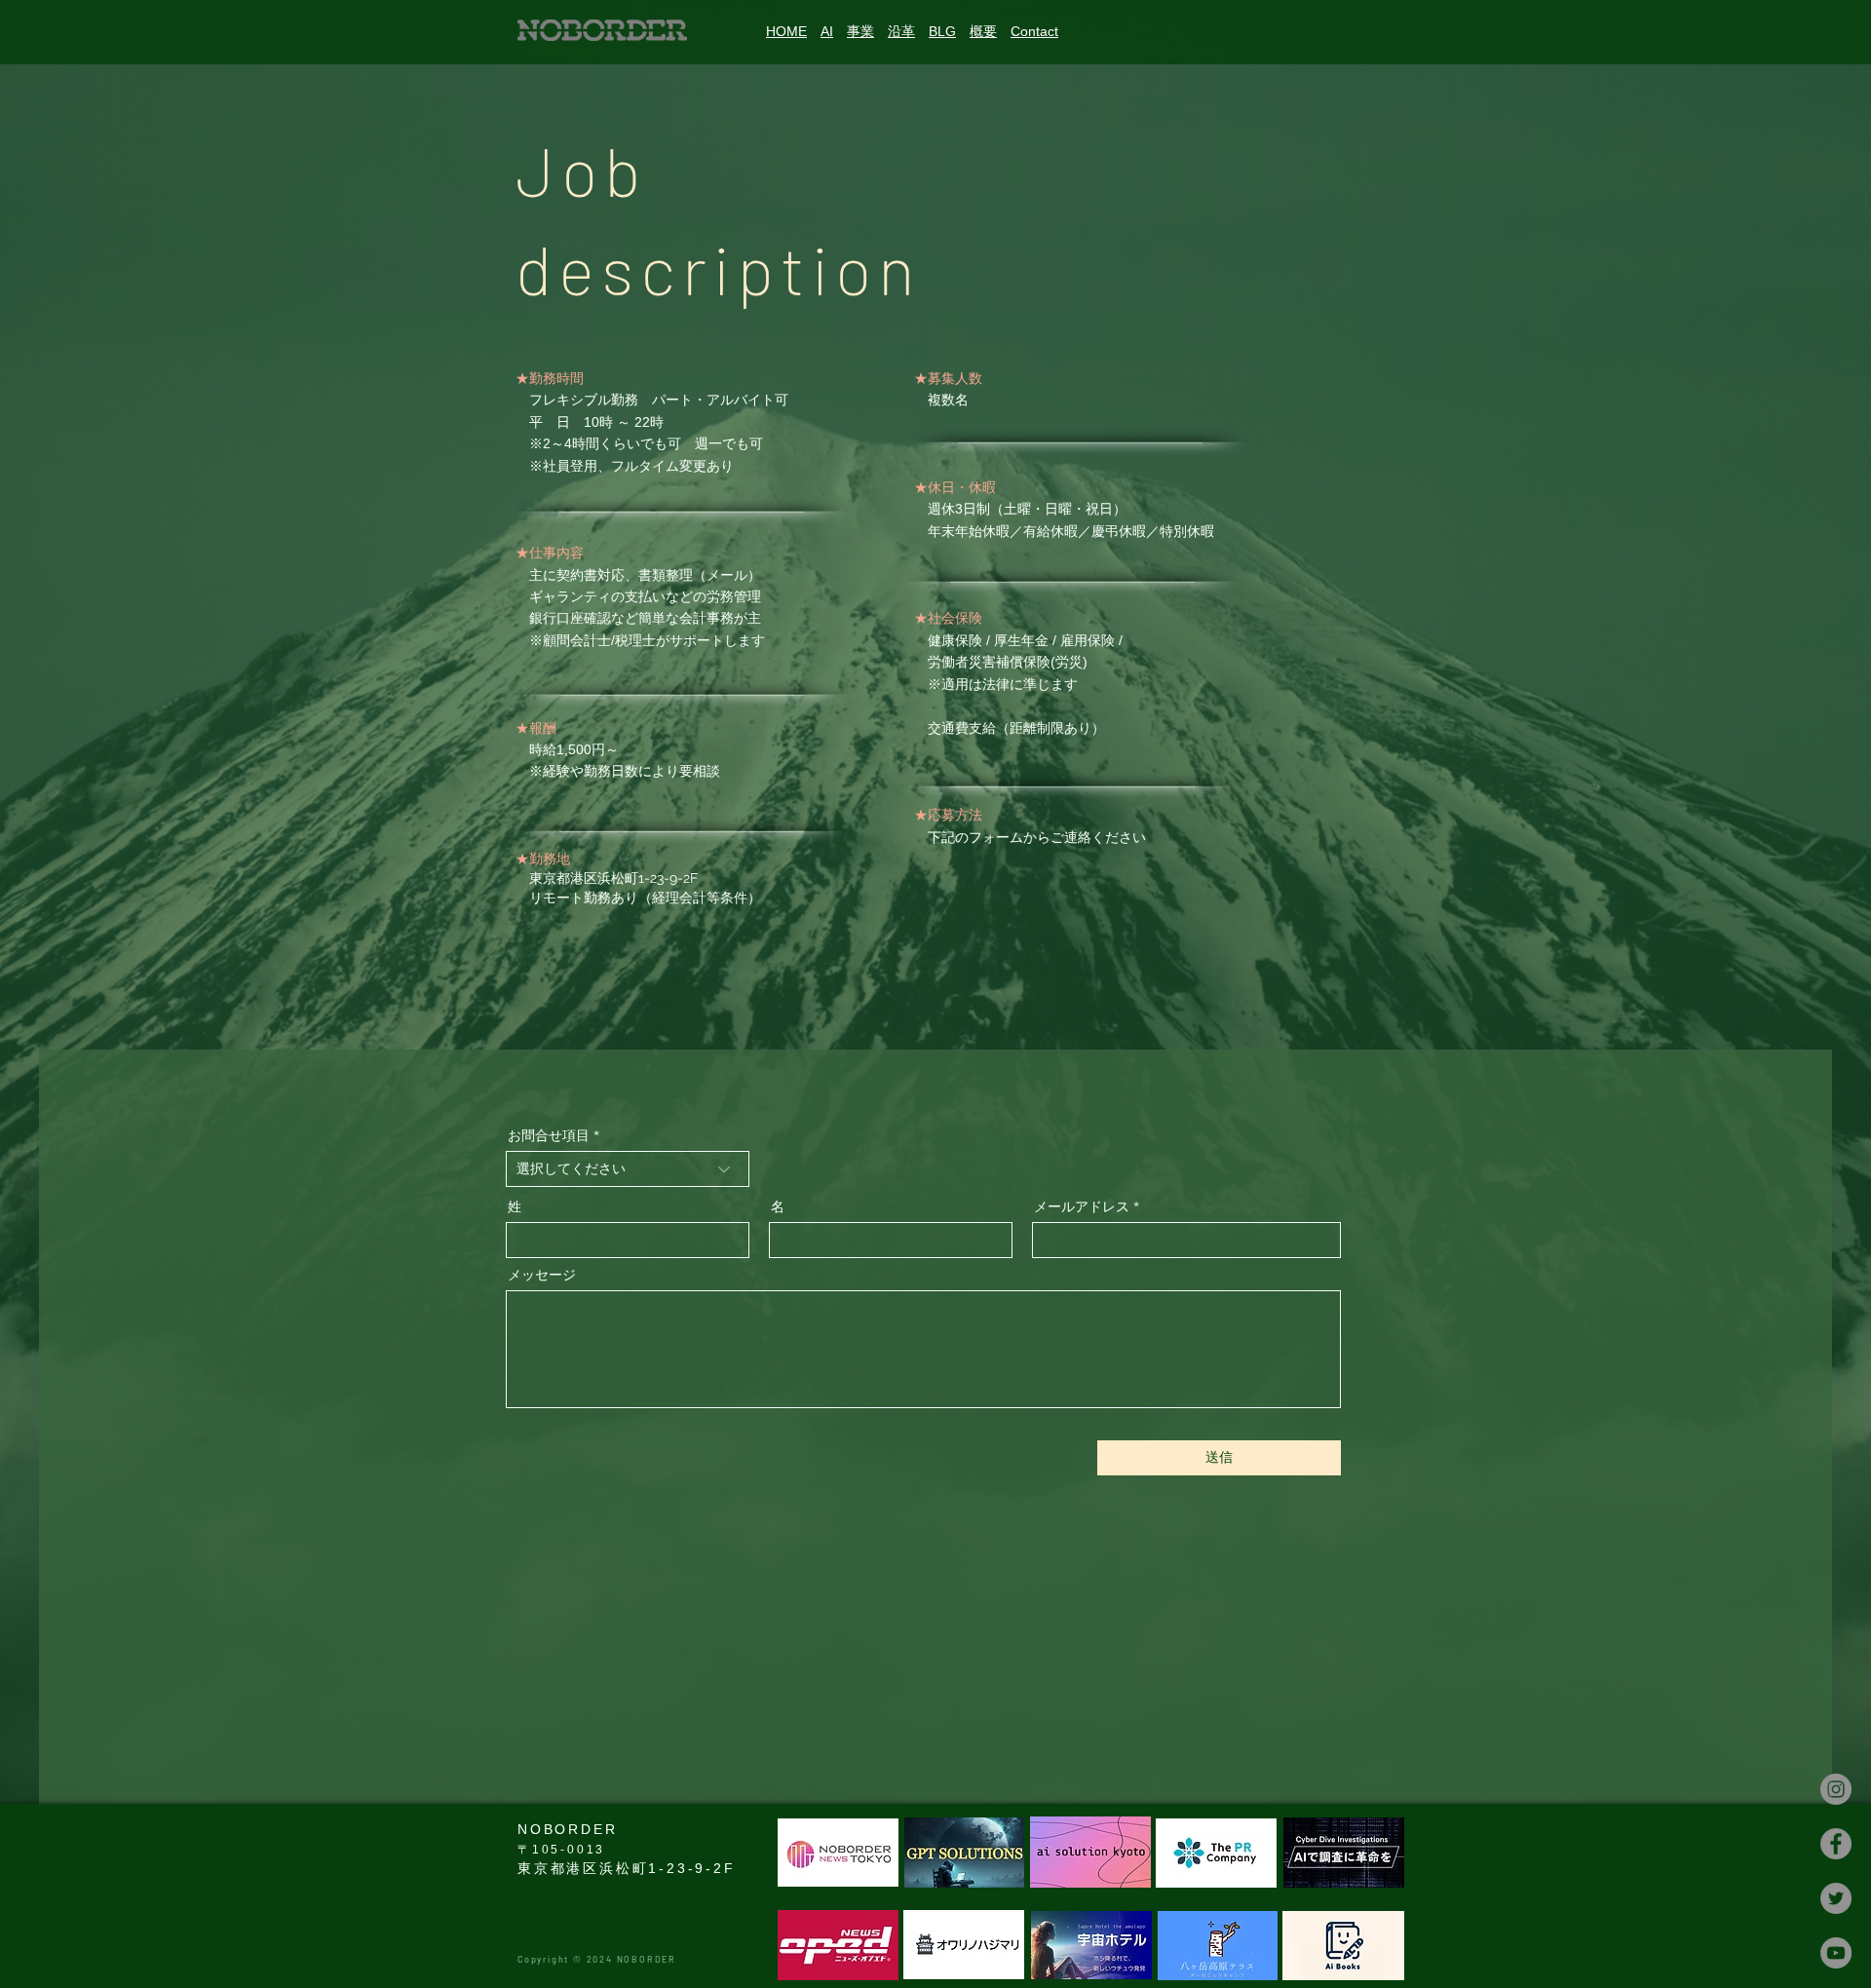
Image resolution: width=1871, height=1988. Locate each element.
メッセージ (542, 1275)
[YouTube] (1836, 1953)
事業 (860, 31)
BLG (942, 31)
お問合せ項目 (549, 1135)
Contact (1034, 31)
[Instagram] (1836, 1789)
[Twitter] (1836, 1898)
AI (827, 31)
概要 (983, 31)
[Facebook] (1836, 1844)
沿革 (901, 31)
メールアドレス (1082, 1206)
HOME (786, 31)
